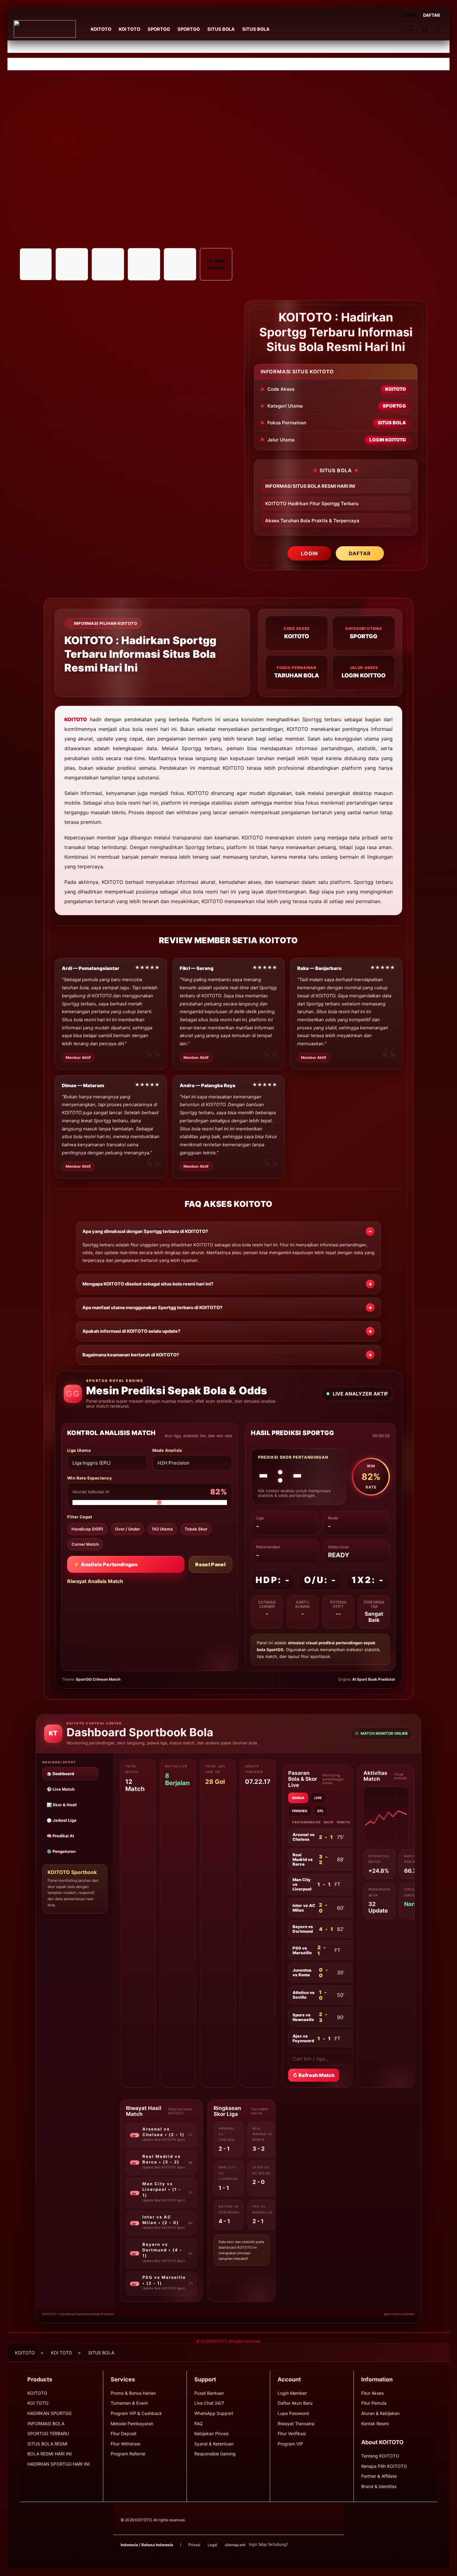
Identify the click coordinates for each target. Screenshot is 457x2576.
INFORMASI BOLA (46, 2424)
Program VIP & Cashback (136, 2413)
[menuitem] (101, 30)
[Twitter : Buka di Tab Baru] (308, 2545)
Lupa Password (293, 2413)
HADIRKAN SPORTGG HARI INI (59, 2464)
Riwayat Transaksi (296, 2424)
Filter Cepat (80, 1517)
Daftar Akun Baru (295, 2403)
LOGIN (309, 553)
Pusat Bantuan (209, 2393)
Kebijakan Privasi (211, 2433)
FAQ (198, 2424)
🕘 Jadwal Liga (62, 1820)
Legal (212, 2545)
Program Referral (128, 2454)
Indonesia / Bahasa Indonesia (147, 2545)
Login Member (292, 2393)
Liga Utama (79, 1450)
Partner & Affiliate (379, 2476)
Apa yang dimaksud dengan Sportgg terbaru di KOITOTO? (145, 1231)
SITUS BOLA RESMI (47, 2444)
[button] (424, 29)
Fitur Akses (372, 2393)
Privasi (194, 2545)
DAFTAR (360, 553)
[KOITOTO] (45, 29)
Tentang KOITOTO (380, 2456)
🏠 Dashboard (60, 1774)
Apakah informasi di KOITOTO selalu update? (131, 1331)
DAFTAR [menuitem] (432, 15)
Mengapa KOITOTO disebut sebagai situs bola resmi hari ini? (148, 1284)
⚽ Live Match (61, 1789)
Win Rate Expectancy (90, 1478)
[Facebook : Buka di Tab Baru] (296, 2545)
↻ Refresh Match (314, 2075)
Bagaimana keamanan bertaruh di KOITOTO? (131, 1355)
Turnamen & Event (129, 2403)
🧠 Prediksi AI (60, 1836)
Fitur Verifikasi (292, 2433)
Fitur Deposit (124, 2433)
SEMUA (298, 1798)
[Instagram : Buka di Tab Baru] (321, 2545)
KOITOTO (76, 719)
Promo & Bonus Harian (133, 2393)
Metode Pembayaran (132, 2424)
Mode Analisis (167, 1450)
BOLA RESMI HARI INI (50, 2454)
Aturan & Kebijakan (380, 2413)
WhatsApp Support (214, 2413)
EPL (321, 1811)
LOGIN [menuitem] (409, 15)
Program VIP (290, 2444)
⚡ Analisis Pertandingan (105, 1564)
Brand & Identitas (379, 2486)
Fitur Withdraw (125, 2444)
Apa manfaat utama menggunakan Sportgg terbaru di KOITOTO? (152, 1308)
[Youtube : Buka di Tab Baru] (333, 2545)
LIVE (318, 1798)
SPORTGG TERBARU (48, 2433)
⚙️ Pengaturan (61, 1851)
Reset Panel (210, 1564)
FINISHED (300, 1811)
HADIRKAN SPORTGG (49, 2413)
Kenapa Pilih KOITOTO (384, 2466)
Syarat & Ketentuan (214, 2444)
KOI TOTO (38, 2403)
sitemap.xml (235, 2545)
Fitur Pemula (374, 2403)
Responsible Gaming (215, 2454)
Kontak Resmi (375, 2424)
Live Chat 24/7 (209, 2403)
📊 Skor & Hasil (62, 1805)
